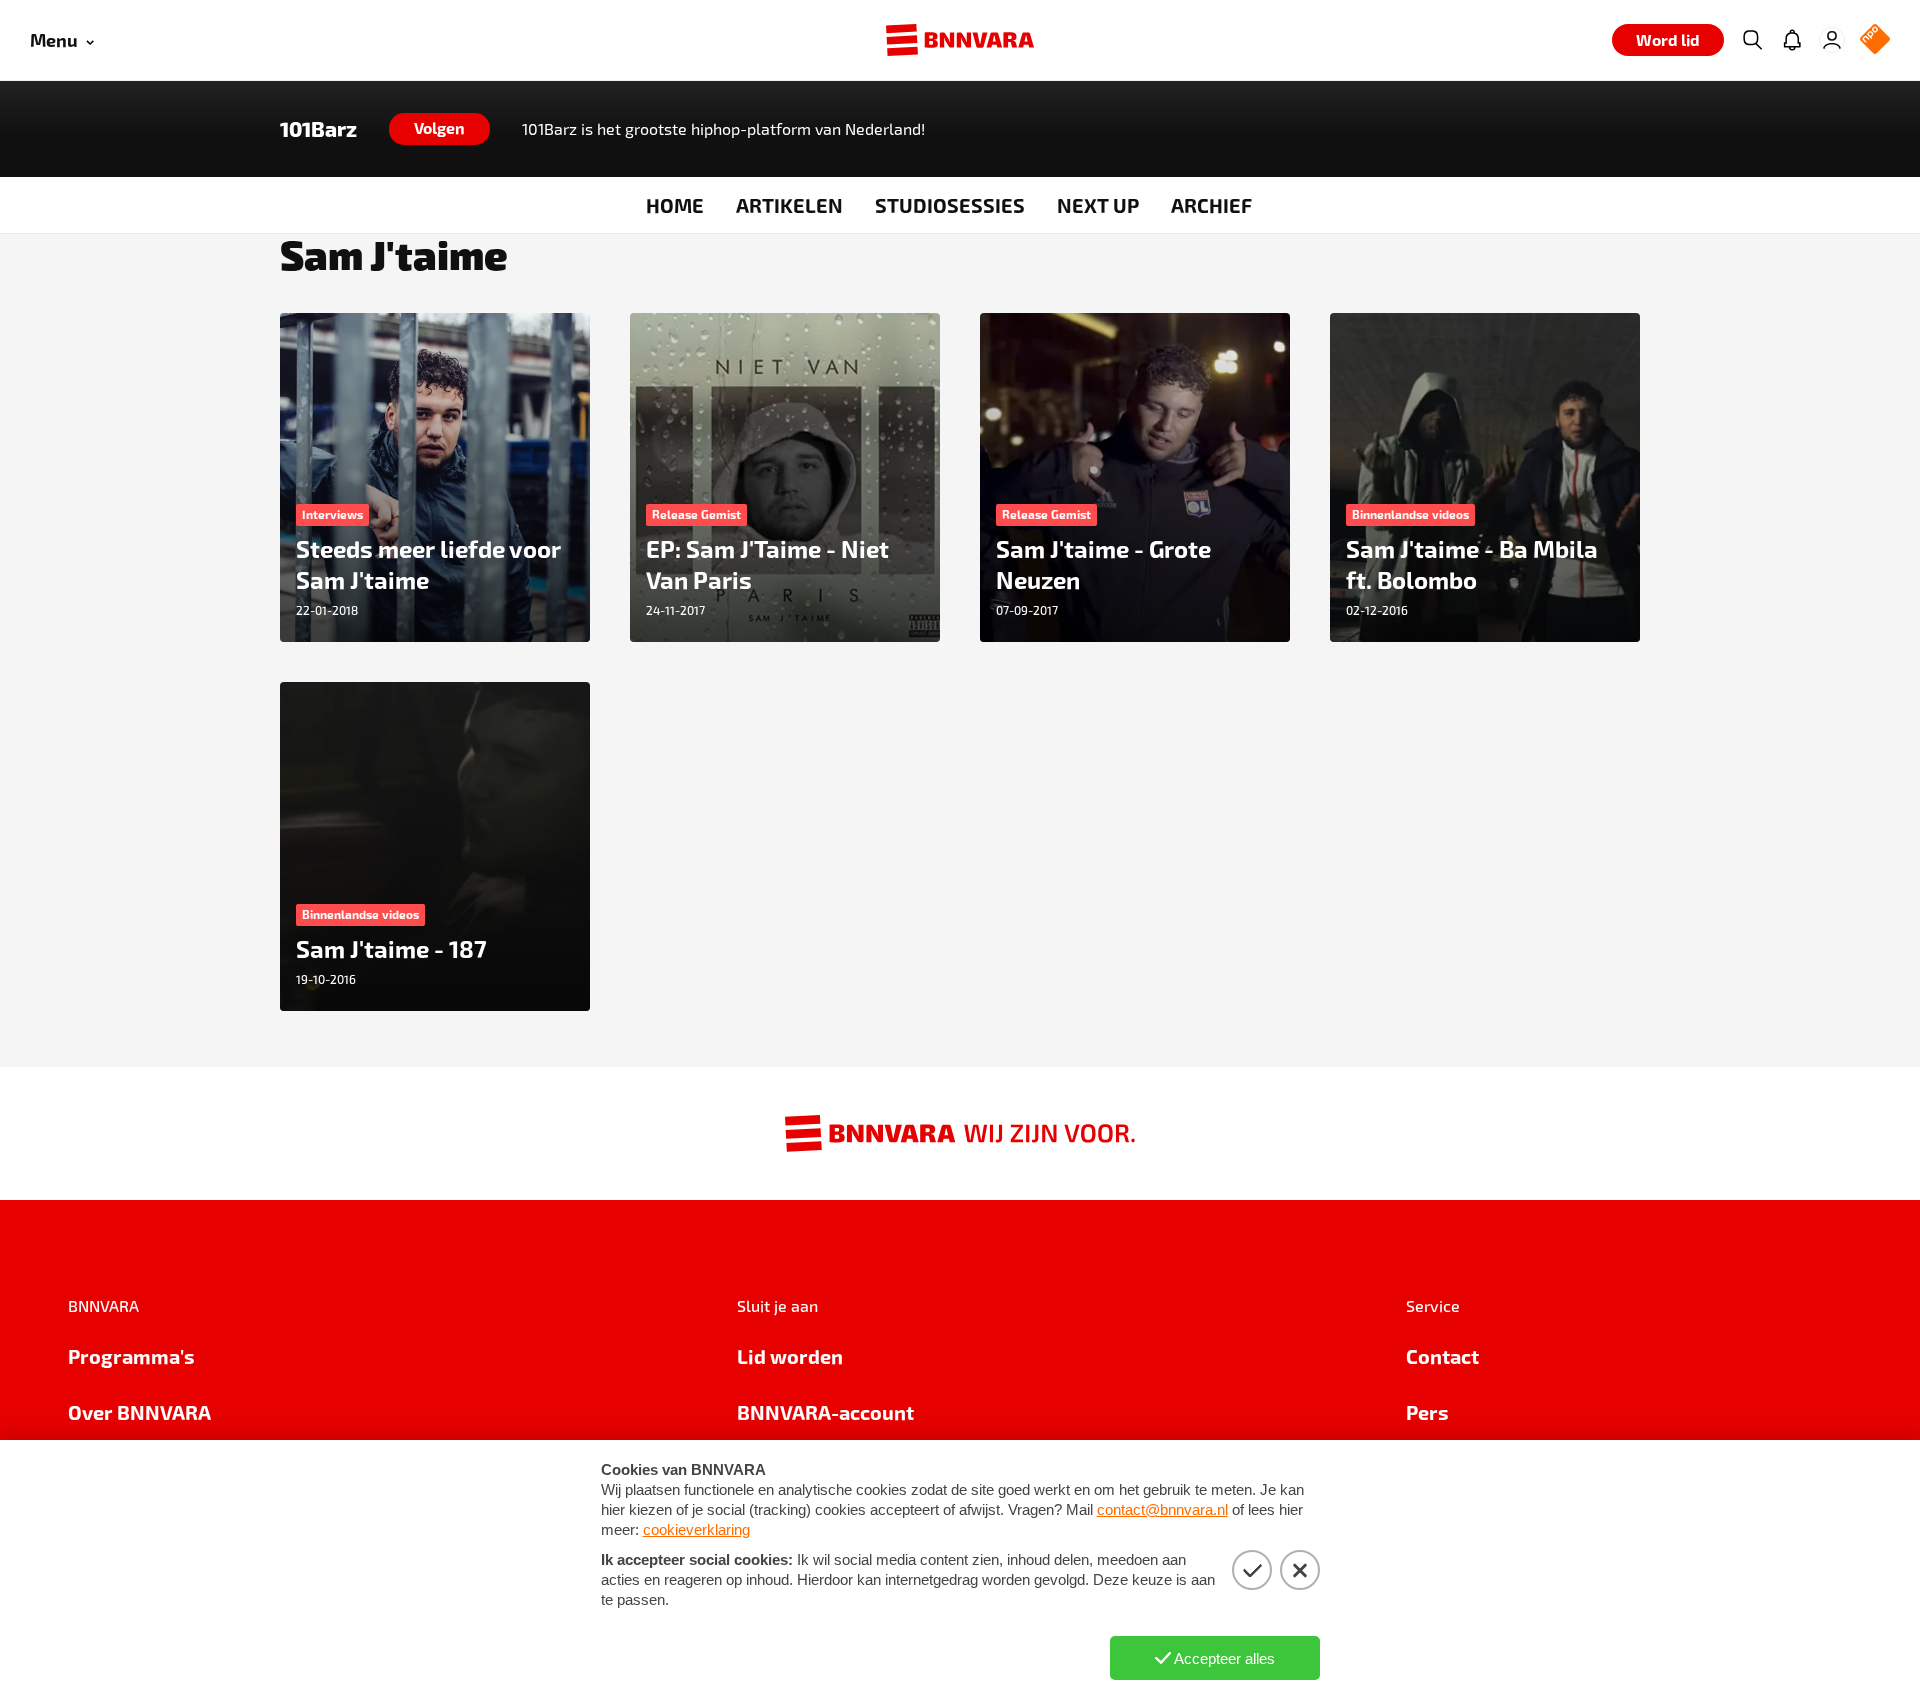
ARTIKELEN (789, 205)
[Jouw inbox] (1792, 40)
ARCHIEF (1211, 205)
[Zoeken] (1752, 40)
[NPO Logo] (1875, 40)
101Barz (318, 129)
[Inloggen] (1832, 40)
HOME (675, 205)
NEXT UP (1098, 205)
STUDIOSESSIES (950, 205)
